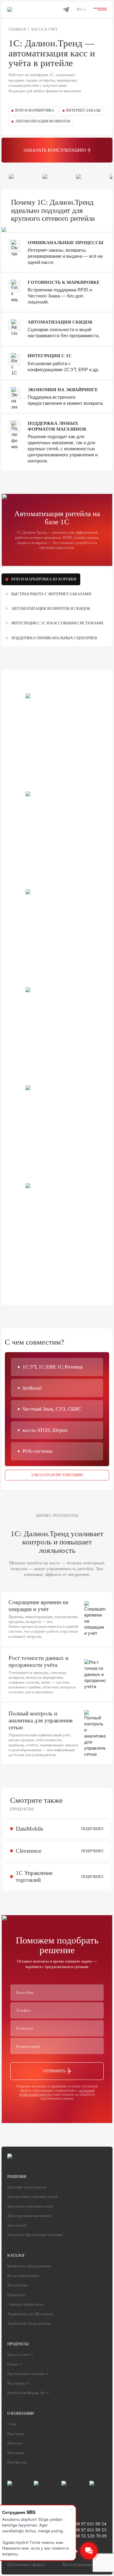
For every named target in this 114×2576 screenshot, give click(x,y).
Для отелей (17, 2225)
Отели (12, 2364)
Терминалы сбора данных (29, 2323)
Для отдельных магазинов (29, 2216)
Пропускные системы (26, 2374)
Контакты (16, 2453)
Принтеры (16, 2295)
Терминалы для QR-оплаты (30, 2314)
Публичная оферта (26, 2564)
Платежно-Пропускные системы (35, 2235)
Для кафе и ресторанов (27, 2187)
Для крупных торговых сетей (32, 2196)
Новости (15, 2443)
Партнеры (16, 2434)
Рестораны (17, 2383)
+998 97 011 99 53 (88, 2530)
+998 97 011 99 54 (88, 2524)
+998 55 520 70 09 (88, 2536)
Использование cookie (85, 2564)
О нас (12, 2424)
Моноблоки (17, 2285)
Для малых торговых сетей (30, 2206)
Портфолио (17, 2462)
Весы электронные (23, 2276)
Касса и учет (18, 2354)
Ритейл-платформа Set (26, 2393)
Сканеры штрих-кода (25, 2304)
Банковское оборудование (29, 2266)
